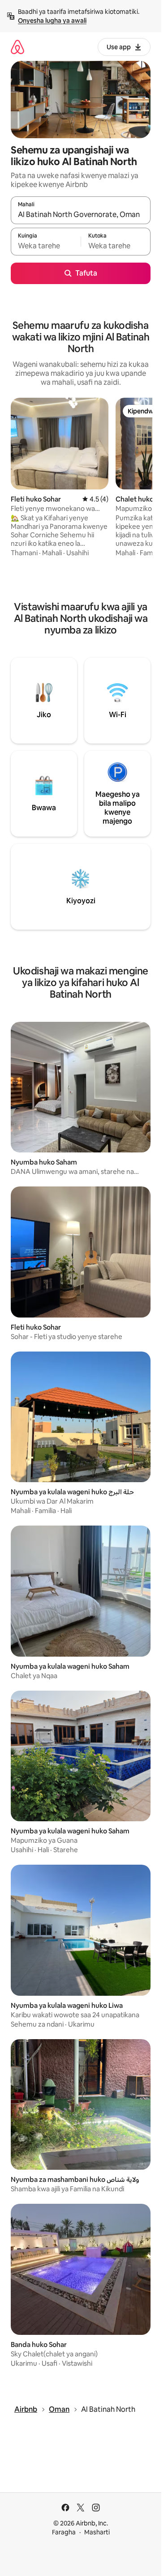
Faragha (64, 2532)
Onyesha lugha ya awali (52, 21)
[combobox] (81, 214)
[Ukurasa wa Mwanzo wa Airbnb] (17, 47)
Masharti (97, 2532)
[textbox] (46, 246)
